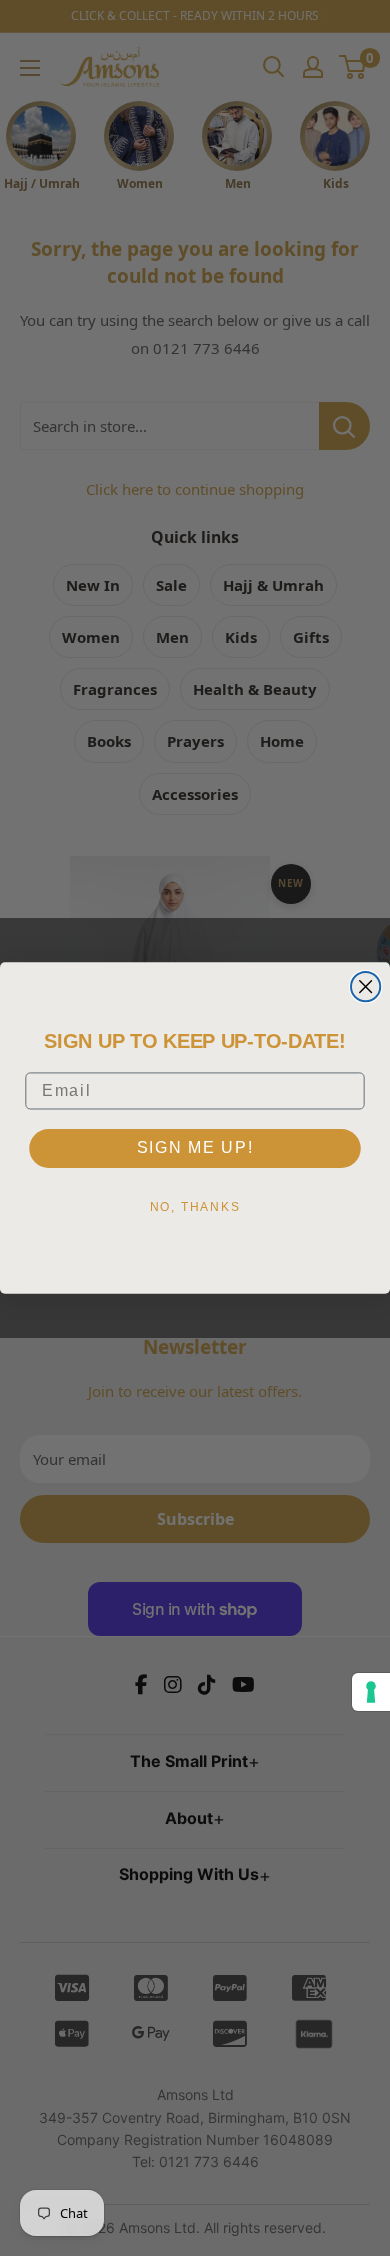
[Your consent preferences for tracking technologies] (371, 1692)
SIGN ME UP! (195, 1147)
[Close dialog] (365, 986)
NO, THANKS (195, 1207)
